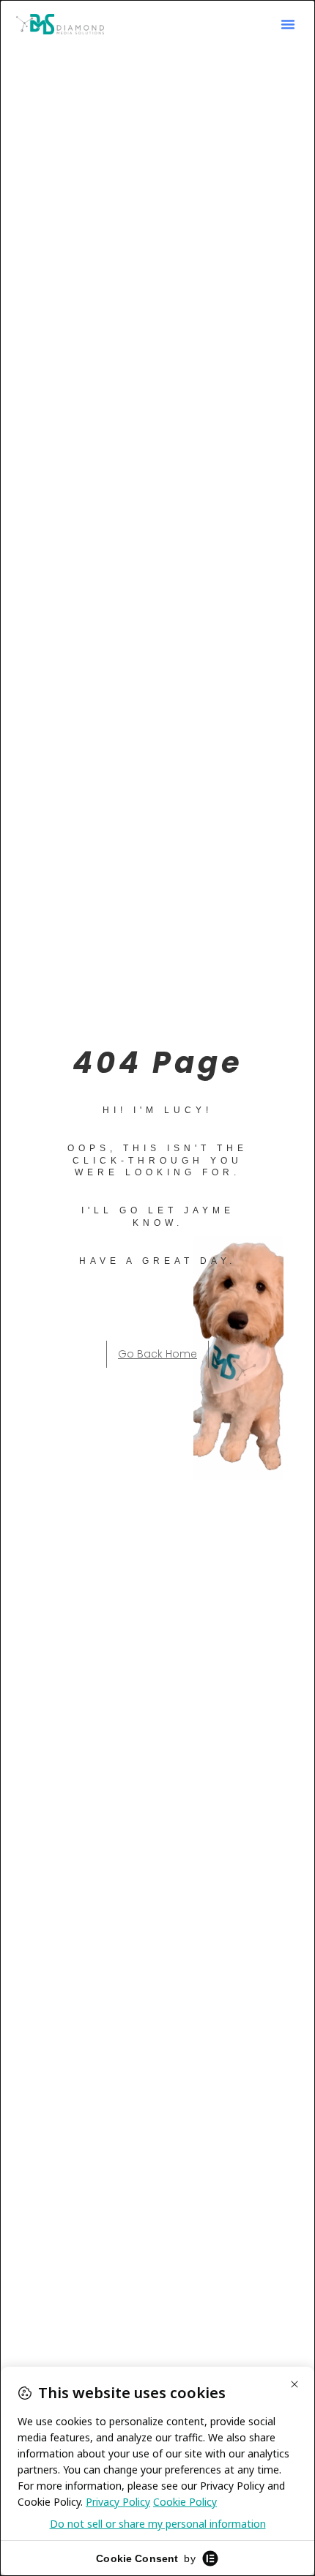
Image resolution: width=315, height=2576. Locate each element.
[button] (288, 24)
